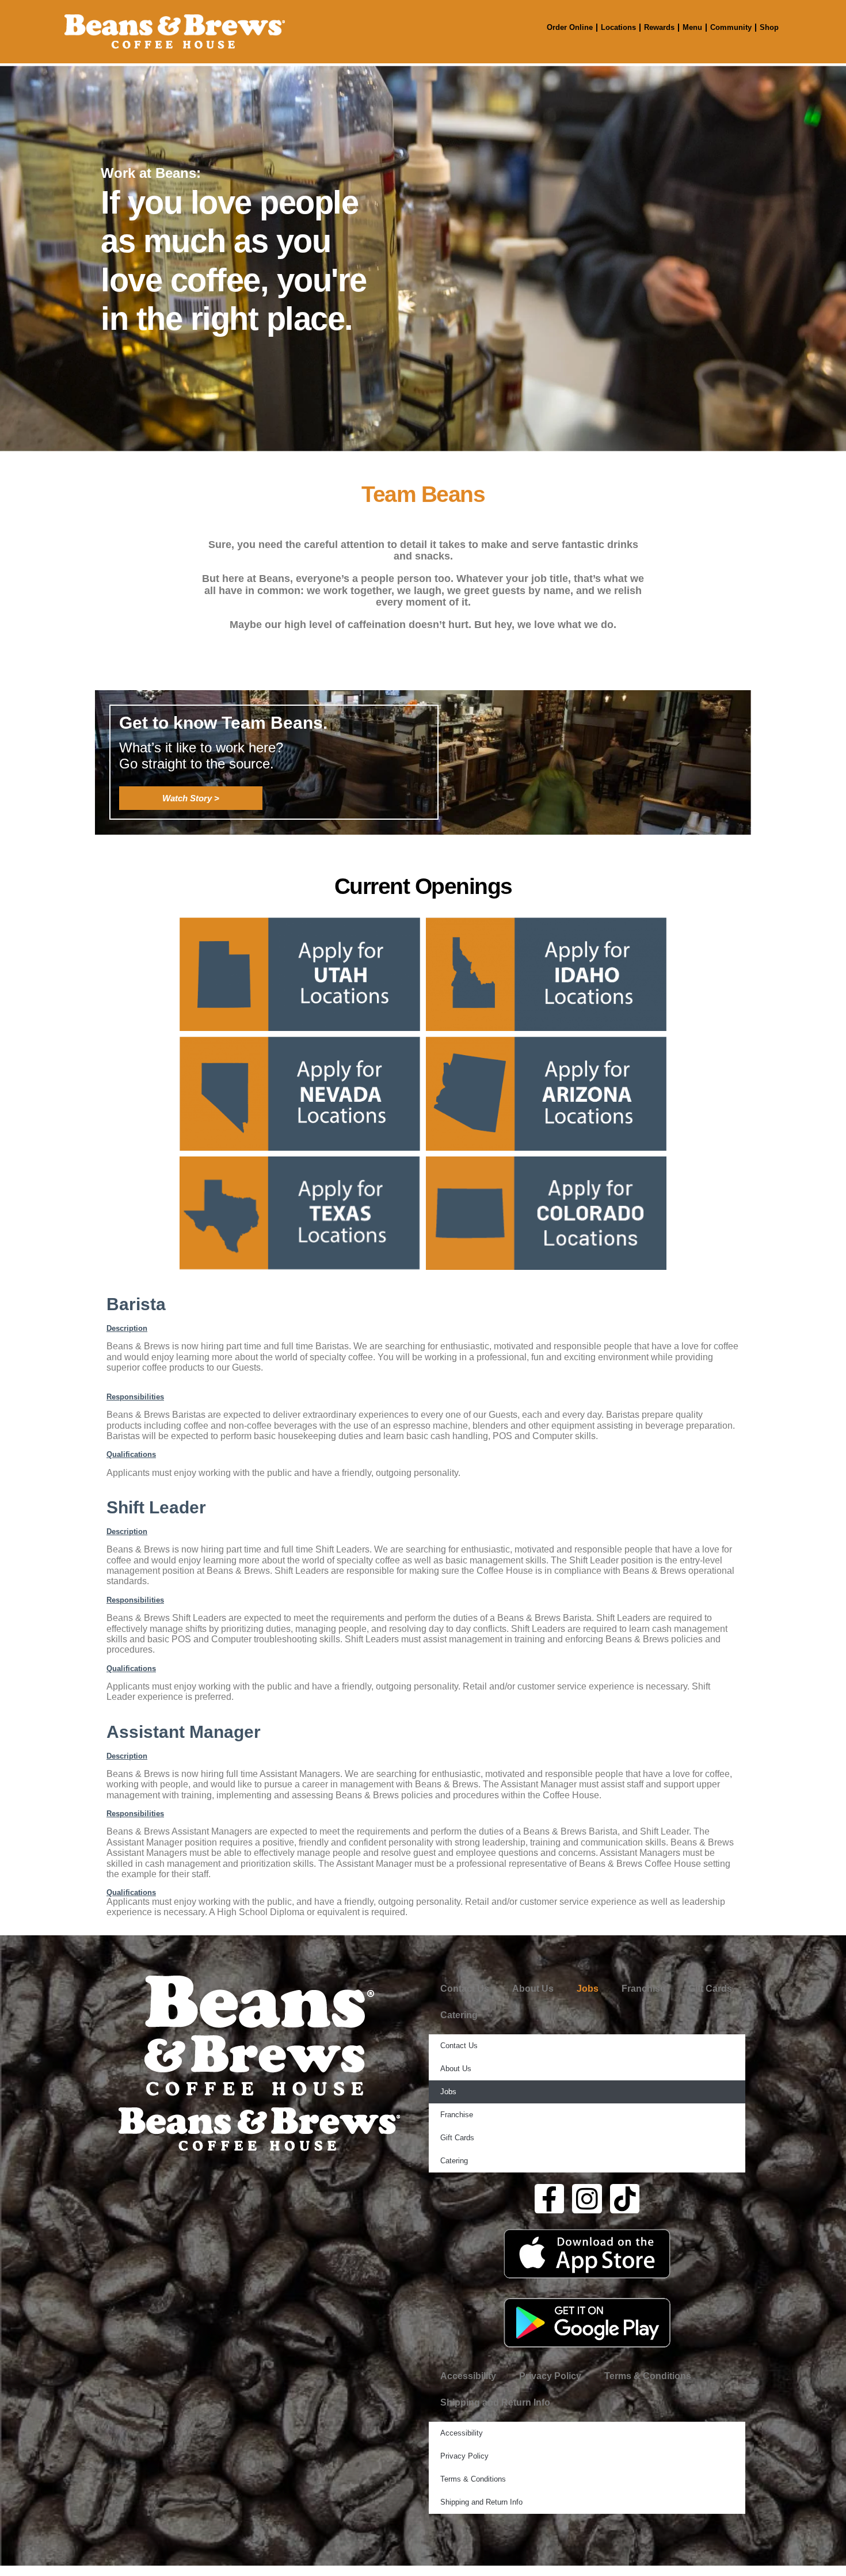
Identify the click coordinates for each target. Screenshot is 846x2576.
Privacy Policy (550, 2376)
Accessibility (468, 2376)
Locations (618, 27)
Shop (769, 27)
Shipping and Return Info (495, 2402)
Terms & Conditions (648, 2376)
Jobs (588, 1989)
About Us (533, 1989)
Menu (692, 27)
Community (731, 27)
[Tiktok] (625, 2199)
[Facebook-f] (550, 2199)
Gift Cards (710, 1989)
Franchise (643, 1989)
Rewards (659, 27)
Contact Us (465, 1989)
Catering (459, 2015)
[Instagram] (587, 2199)
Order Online (570, 27)
